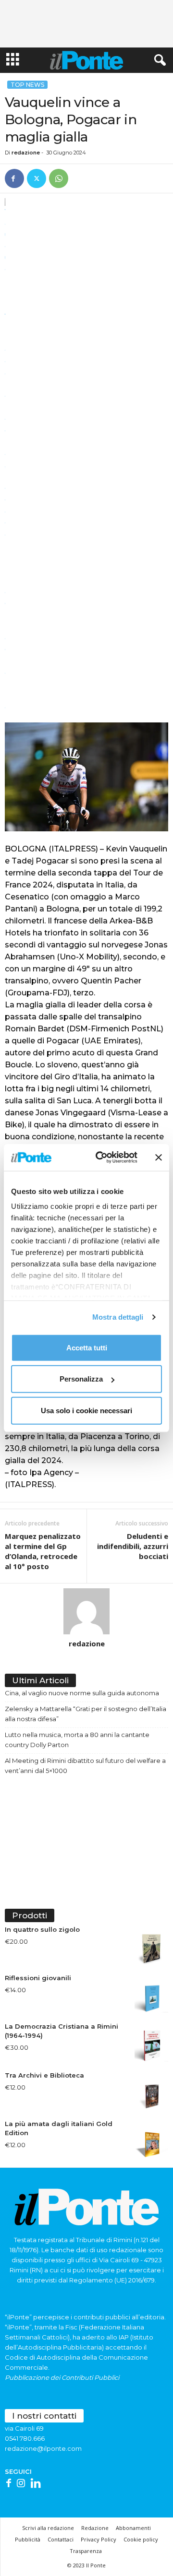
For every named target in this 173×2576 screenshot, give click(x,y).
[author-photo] (86, 1611)
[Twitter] (37, 178)
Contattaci (61, 2539)
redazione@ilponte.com (43, 2448)
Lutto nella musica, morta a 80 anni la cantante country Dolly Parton (77, 1740)
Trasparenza (86, 2551)
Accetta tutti (87, 1347)
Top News (27, 85)
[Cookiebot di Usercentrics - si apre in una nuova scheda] (101, 1158)
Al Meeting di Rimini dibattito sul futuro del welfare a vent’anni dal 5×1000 (85, 1766)
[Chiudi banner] (159, 1158)
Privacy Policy (99, 2539)
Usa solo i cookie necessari (86, 1410)
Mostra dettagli (118, 1317)
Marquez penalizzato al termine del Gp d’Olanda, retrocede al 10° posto (43, 1551)
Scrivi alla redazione (48, 2528)
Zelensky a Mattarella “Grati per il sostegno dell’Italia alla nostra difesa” (86, 1714)
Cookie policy (141, 2539)
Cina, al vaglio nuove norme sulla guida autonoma (82, 1693)
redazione (26, 153)
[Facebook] (14, 178)
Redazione (95, 2528)
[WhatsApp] (59, 178)
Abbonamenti (133, 2528)
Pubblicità (28, 2539)
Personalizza (81, 1379)
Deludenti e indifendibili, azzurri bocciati (133, 1546)
